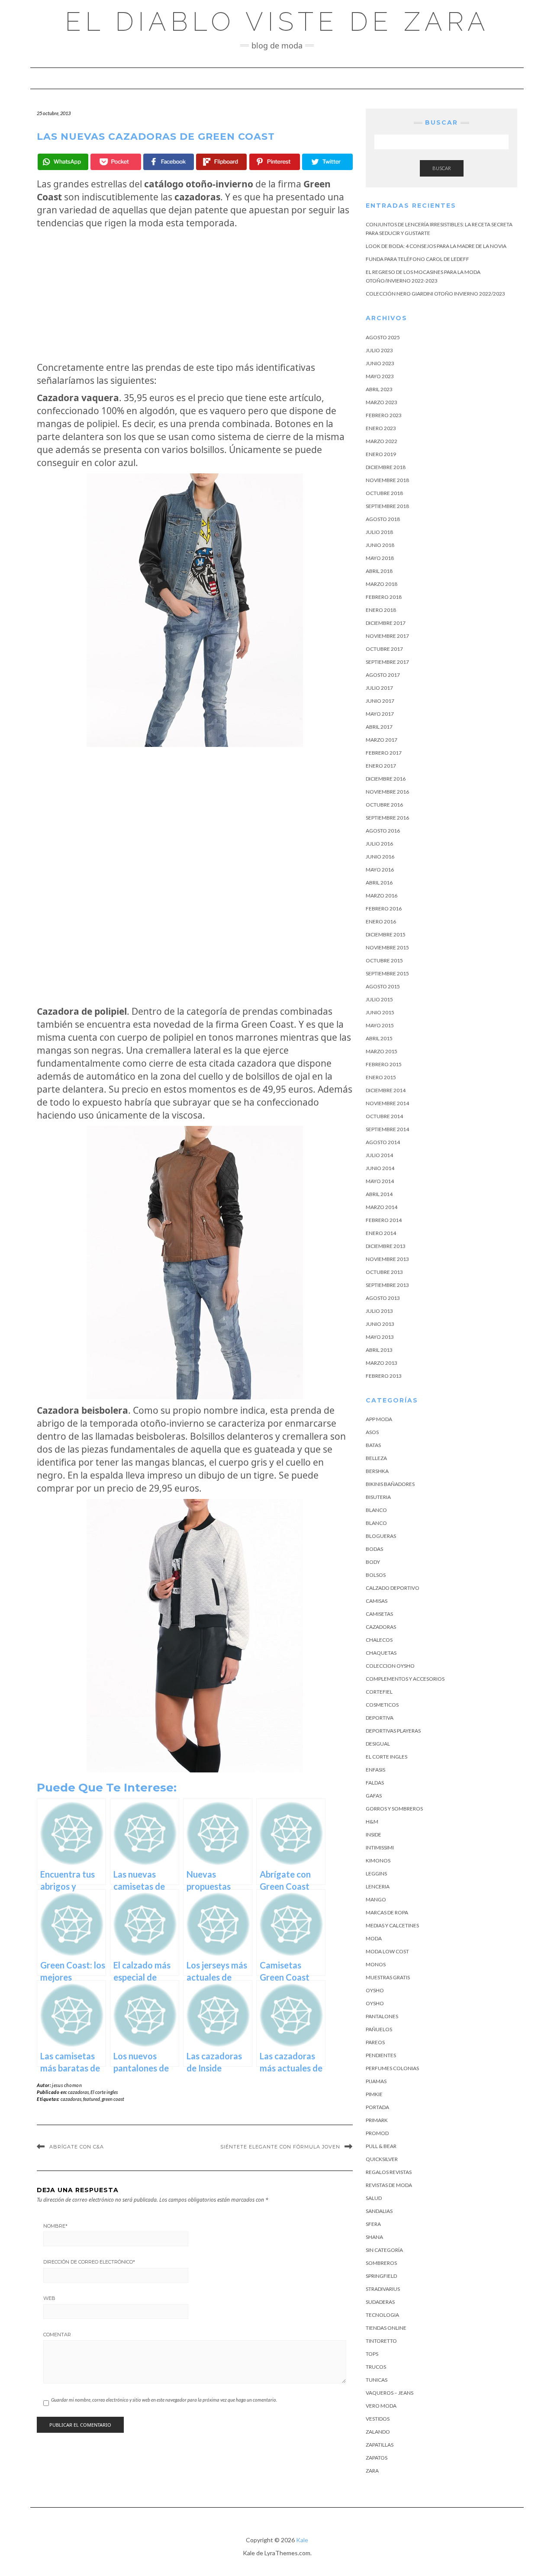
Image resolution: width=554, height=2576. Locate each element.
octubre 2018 (384, 493)
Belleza (376, 1458)
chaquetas (381, 1653)
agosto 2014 (383, 1142)
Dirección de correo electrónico (89, 2262)
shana (374, 2237)
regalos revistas (389, 2172)
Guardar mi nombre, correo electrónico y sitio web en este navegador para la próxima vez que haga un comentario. (164, 2400)
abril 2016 (379, 883)
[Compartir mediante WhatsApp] (63, 162)
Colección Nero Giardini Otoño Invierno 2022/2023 (435, 294)
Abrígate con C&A (77, 2147)
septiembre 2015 (387, 973)
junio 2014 (380, 1168)
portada (377, 2107)
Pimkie (374, 2094)
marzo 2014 (382, 1207)
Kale (302, 2540)
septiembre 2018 (387, 506)
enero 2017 (381, 766)
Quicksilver (382, 2159)
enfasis (375, 1770)
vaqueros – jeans (390, 2393)
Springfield (381, 2276)
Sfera (373, 2224)
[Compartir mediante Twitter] (327, 162)
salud (374, 2198)
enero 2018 (381, 610)
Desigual (378, 1744)
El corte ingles (104, 2092)
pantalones (382, 2016)
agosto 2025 (383, 337)
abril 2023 (379, 389)
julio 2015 (379, 999)
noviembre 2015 (387, 947)
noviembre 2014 (387, 1103)
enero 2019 (381, 454)
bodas (374, 1549)
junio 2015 (380, 1012)
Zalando (378, 2432)
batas (373, 1445)
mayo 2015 (380, 1025)
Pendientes (381, 2055)
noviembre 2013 (387, 1259)
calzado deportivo (393, 1588)
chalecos (379, 1640)
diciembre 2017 (386, 623)
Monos (376, 1964)
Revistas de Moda (389, 2185)
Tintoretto (381, 2341)
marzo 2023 (382, 402)
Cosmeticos (382, 1705)
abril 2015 (379, 1038)
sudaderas (380, 2302)
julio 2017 (379, 688)
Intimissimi (380, 1848)
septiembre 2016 (387, 818)
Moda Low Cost (387, 1951)
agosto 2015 (383, 986)
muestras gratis (388, 1977)
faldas (375, 1783)
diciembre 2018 (386, 467)
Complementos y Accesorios (405, 1679)
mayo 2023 (380, 376)
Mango (376, 1899)
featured (92, 2099)
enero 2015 (381, 1077)
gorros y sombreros (394, 1809)
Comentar (57, 2335)
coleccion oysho (390, 1666)
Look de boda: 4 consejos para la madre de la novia (436, 246)
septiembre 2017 (387, 662)
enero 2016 (381, 921)
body (373, 1562)
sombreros (381, 2263)
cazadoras (78, 2092)
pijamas (376, 2081)
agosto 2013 (383, 1298)
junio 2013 (380, 1324)
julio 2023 (379, 350)
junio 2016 (380, 857)
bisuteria (378, 1497)
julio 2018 (379, 532)
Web (49, 2298)
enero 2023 (381, 428)
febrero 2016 (384, 909)
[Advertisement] (195, 295)
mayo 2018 (380, 558)
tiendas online (386, 2328)
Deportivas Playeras (393, 1731)
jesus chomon (67, 2085)
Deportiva (380, 1718)
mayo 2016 (380, 870)
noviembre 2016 (387, 792)
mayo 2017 (380, 714)
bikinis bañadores (390, 1484)
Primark (377, 2120)
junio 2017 (380, 701)
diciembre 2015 (386, 934)
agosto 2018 (383, 519)
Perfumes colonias (392, 2068)
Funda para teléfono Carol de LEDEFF (417, 259)
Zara (372, 2471)
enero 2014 (381, 1233)
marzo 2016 (382, 896)
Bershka (377, 1471)
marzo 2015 (382, 1051)
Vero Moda (381, 2406)
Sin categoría (384, 2250)
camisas (377, 1601)
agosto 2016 (383, 831)
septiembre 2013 (387, 1285)
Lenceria (378, 1886)
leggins (376, 1873)
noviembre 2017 (387, 636)
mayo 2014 (380, 1181)
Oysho (375, 1990)
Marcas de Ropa (387, 1912)
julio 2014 (379, 1155)
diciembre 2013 (386, 1246)
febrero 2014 (384, 1220)
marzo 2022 (382, 441)
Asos (372, 1432)
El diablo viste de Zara (277, 22)
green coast (113, 2099)
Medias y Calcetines (392, 1925)
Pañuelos (379, 2029)
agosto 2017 (383, 675)
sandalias (379, 2211)
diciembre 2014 (386, 1090)
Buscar (442, 168)
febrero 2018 (384, 597)
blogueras (381, 1536)
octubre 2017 (384, 649)
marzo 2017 (382, 740)
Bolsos (376, 1575)
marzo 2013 (382, 1363)
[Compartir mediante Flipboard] (221, 162)
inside (374, 1835)
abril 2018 (379, 571)
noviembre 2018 (387, 480)
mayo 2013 (380, 1337)
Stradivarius (383, 2289)
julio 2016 (379, 844)
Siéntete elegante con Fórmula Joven (280, 2147)
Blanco (376, 1510)
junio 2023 (380, 363)
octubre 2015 (384, 960)
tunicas (377, 2380)
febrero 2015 (384, 1064)
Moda (374, 1938)
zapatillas (380, 2445)
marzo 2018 (382, 584)
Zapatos (377, 2458)
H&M (372, 1822)
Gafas (374, 1796)
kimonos (378, 1860)
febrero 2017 (384, 753)
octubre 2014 (384, 1116)
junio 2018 (380, 545)
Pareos (375, 2042)
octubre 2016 (384, 805)
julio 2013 (379, 1311)
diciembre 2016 (386, 779)
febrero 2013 (384, 1376)
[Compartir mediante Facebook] (169, 162)
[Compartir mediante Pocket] (116, 162)
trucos (376, 2367)
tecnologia (382, 2315)
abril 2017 (379, 727)
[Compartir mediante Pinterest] (275, 162)
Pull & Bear (381, 2146)
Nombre (55, 2226)
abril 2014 (379, 1194)
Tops (372, 2354)
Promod (377, 2133)
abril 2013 (379, 1350)
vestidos (378, 2419)
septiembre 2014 (387, 1129)
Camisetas (379, 1614)
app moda (379, 1419)
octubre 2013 (384, 1272)
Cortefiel (379, 1692)
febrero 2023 (384, 415)
